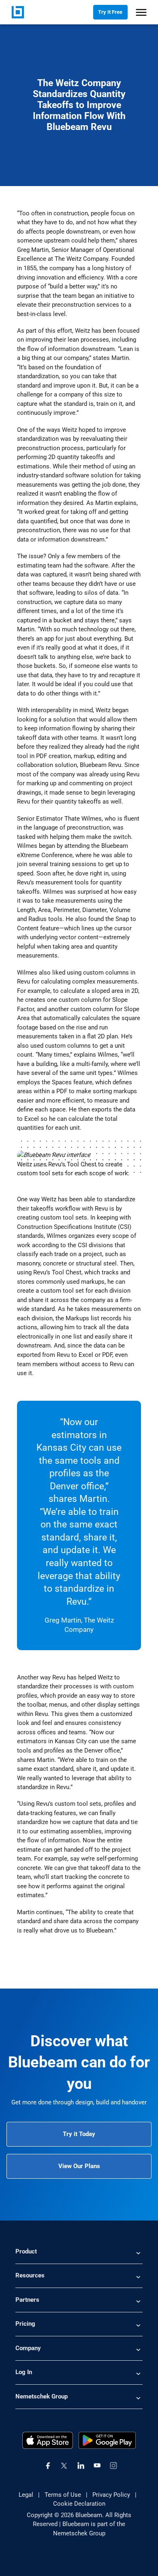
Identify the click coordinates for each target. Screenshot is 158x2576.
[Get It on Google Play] (107, 2440)
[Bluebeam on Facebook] (48, 2466)
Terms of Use (63, 2495)
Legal (26, 2495)
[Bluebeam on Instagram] (113, 2466)
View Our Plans (79, 2166)
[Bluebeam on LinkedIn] (81, 2466)
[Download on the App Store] (48, 2440)
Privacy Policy (111, 2495)
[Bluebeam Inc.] (18, 12)
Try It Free (110, 12)
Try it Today (79, 2134)
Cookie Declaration (79, 2504)
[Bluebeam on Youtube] (97, 2466)
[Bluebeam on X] (64, 2466)
